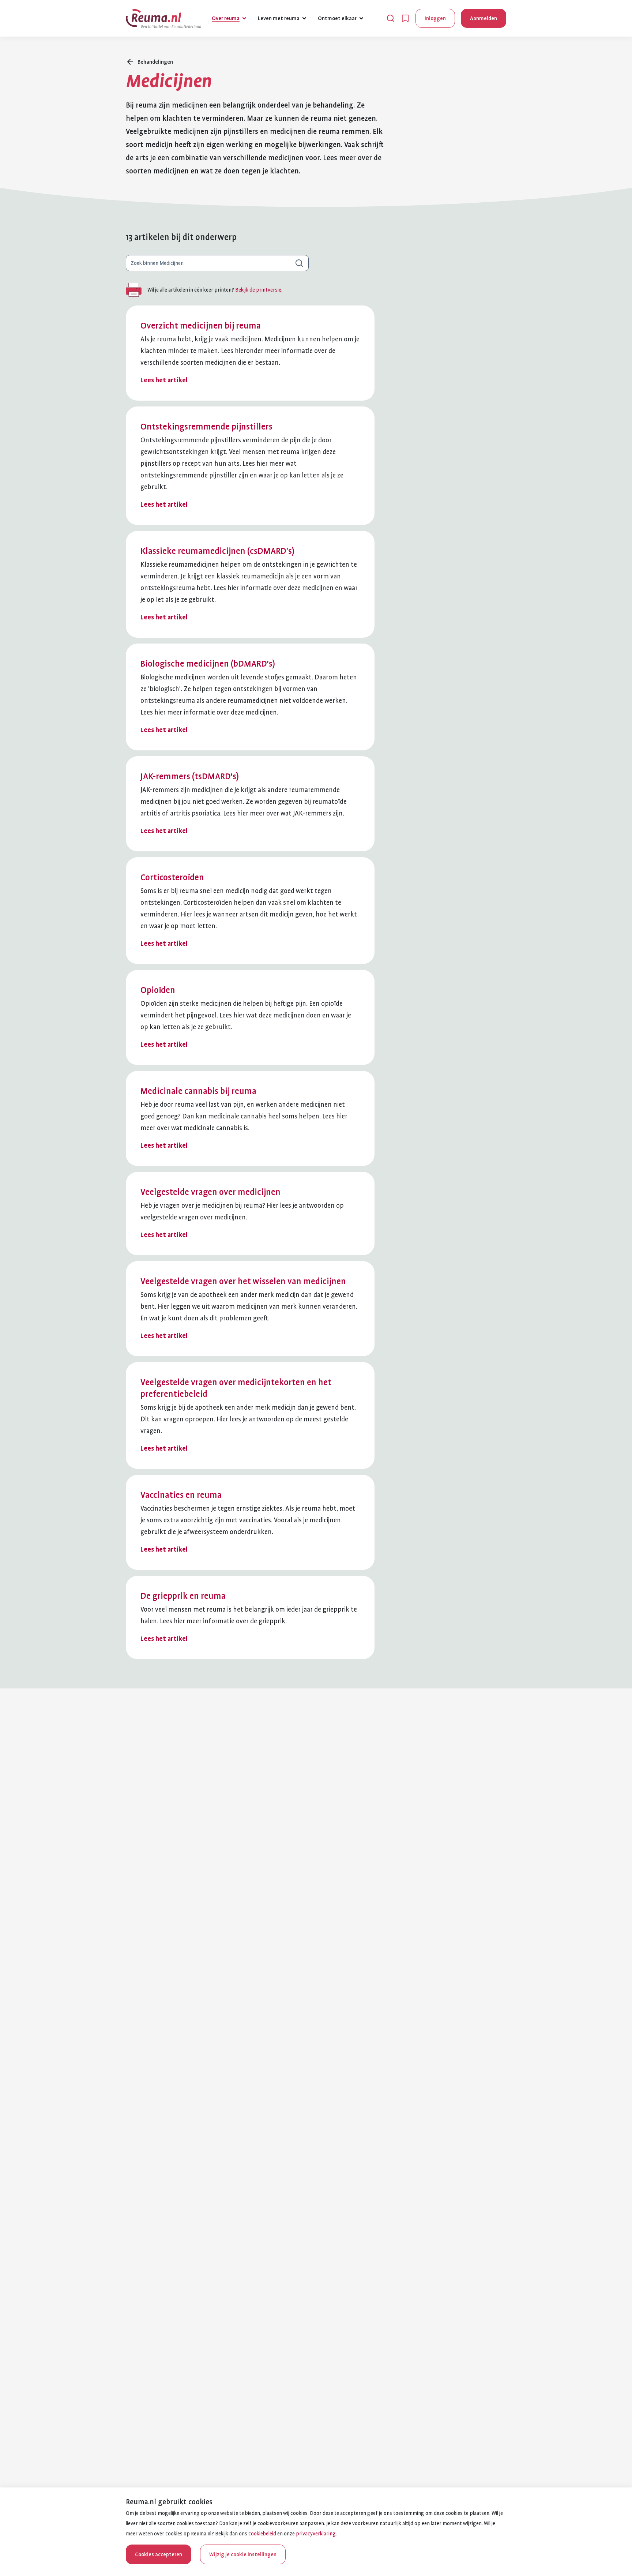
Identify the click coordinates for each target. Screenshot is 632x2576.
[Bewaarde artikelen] (405, 18)
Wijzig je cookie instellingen (243, 2554)
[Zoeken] (391, 18)
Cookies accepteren (159, 2554)
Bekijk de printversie (258, 290)
